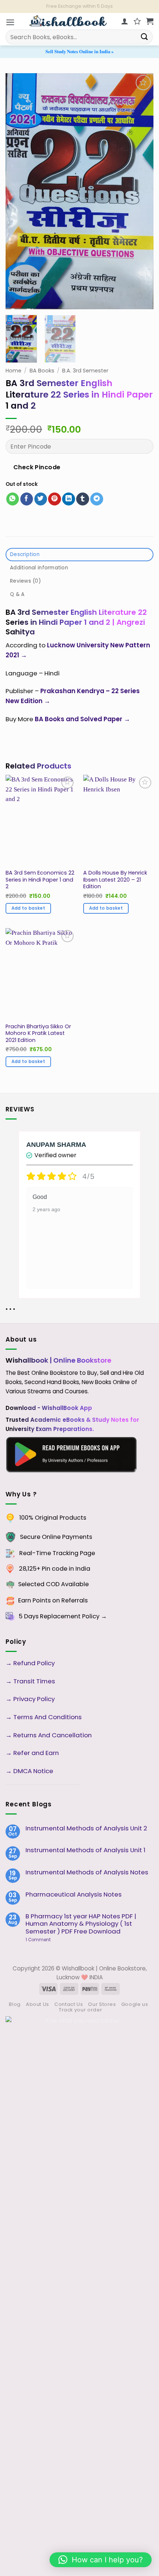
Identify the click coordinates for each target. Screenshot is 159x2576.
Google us (135, 2004)
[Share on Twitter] (41, 499)
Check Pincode (37, 467)
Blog (15, 2004)
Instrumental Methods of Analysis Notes (87, 1872)
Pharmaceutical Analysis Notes (74, 1894)
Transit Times (34, 1681)
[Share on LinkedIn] (69, 499)
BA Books (42, 371)
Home (13, 371)
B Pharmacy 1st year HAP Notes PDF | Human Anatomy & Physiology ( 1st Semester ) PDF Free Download (81, 1924)
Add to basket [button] (28, 908)
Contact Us (69, 2004)
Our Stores (102, 2004)
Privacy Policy (34, 1699)
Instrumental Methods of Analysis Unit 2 (86, 1828)
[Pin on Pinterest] (55, 499)
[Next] (141, 191)
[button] (10, 22)
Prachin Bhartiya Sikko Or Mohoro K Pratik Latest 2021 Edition (38, 1033)
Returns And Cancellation (52, 1735)
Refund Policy (35, 1663)
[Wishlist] (137, 21)
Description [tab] (25, 554)
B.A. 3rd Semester (85, 371)
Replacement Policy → (73, 1616)
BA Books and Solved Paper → (82, 719)
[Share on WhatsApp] (13, 499)
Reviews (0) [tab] (25, 581)
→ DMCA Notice (29, 1771)
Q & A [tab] (17, 594)
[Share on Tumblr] (83, 499)
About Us (38, 2004)
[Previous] (18, 191)
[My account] (125, 21)
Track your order (80, 2010)
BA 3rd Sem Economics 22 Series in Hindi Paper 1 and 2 (40, 880)
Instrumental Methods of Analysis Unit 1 (85, 1850)
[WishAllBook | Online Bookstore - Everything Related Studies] (68, 21)
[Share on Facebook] (27, 499)
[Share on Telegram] (97, 499)
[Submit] (145, 37)
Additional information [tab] (39, 568)
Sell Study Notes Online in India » (79, 51)
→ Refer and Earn (32, 1753)
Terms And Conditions (48, 1717)
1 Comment (50, 1940)
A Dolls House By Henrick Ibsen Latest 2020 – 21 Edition (115, 880)
